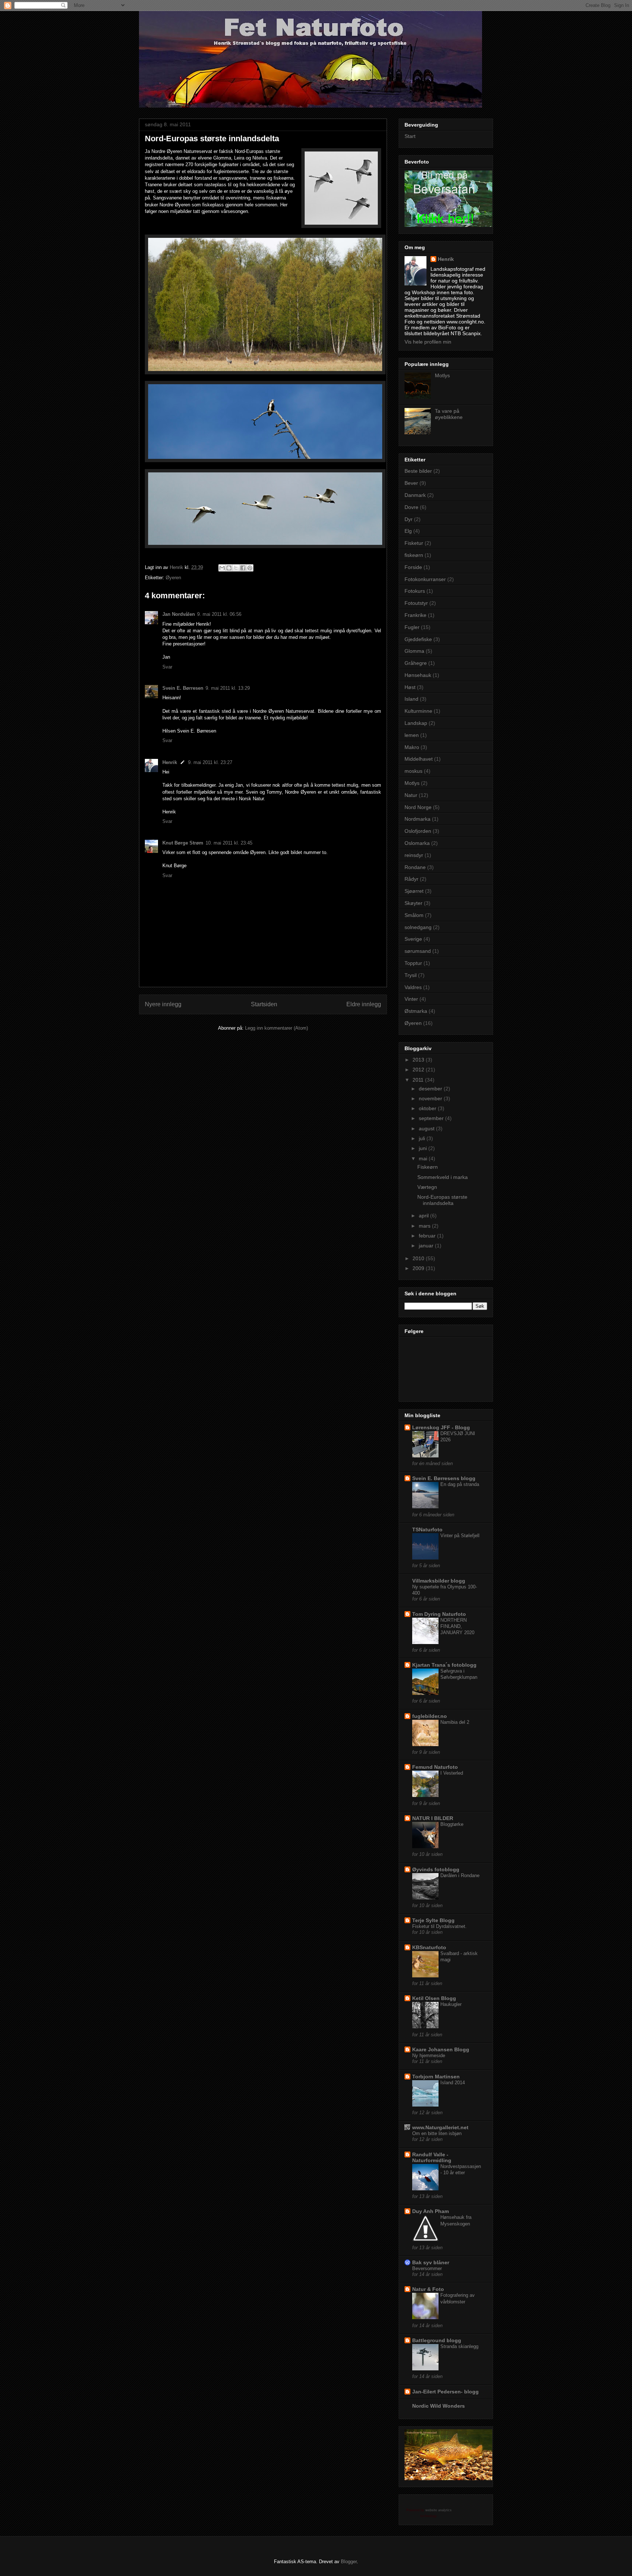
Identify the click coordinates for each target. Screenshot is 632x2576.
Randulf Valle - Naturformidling (432, 2157)
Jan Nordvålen (179, 614)
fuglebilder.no (430, 1716)
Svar (167, 667)
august (427, 1128)
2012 (419, 1070)
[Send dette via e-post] (222, 568)
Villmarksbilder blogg (439, 1581)
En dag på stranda (460, 1484)
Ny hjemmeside (429, 2055)
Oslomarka (417, 843)
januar (427, 1246)
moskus (413, 771)
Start (410, 136)
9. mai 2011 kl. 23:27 (210, 762)
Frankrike (415, 615)
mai (424, 1158)
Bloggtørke (452, 1824)
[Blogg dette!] (229, 568)
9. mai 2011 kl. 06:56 (219, 614)
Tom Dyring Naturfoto (439, 1614)
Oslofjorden (418, 831)
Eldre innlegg (364, 1004)
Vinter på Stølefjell (460, 1536)
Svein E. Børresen (183, 688)
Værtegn (427, 1187)
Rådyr (411, 879)
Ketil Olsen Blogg (434, 1998)
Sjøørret (414, 891)
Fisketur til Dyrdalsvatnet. (439, 1926)
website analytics (439, 2510)
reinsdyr (414, 855)
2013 (419, 1060)
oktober (428, 1108)
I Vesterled (452, 1773)
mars (425, 1226)
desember (431, 1089)
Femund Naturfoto (435, 1767)
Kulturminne (418, 711)
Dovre (411, 507)
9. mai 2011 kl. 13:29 (228, 688)
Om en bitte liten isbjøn (437, 2133)
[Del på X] (236, 568)
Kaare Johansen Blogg (441, 2049)
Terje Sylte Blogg (433, 1920)
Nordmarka (417, 819)
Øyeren (173, 578)
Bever (411, 483)
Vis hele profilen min (428, 342)
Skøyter (413, 903)
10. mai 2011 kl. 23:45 (229, 843)
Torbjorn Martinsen (436, 2077)
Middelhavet (419, 759)
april (424, 1216)
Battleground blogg (437, 2340)
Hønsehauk (418, 675)
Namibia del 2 (455, 1722)
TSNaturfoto (427, 1529)
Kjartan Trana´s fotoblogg (444, 1665)
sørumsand (418, 951)
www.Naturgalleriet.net (440, 2127)
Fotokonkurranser (425, 579)
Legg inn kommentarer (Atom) (276, 1028)
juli (423, 1138)
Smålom (414, 915)
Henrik (170, 762)
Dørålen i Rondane (460, 1875)
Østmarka (416, 1011)
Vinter (411, 999)
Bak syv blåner (431, 2262)
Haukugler (451, 2004)
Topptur (413, 963)
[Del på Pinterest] (250, 568)
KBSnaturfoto (429, 1947)
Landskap (416, 723)
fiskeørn (414, 555)
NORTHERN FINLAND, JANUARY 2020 (457, 1626)
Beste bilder (418, 471)
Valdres (413, 987)
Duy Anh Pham (430, 2211)
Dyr (409, 519)
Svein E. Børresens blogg (444, 1478)
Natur (411, 795)
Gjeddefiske (418, 639)
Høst (410, 687)
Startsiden (264, 1004)
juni (424, 1148)
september (432, 1118)
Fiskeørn (428, 1167)
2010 (419, 1258)
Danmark (415, 495)
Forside (413, 567)
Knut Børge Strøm (183, 843)
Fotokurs (415, 591)
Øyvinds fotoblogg (436, 1869)
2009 (419, 1268)
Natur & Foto (428, 2289)
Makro (412, 747)
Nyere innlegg (163, 1004)
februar (428, 1236)
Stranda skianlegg (459, 2346)
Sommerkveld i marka (443, 1177)
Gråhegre (416, 663)
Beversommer (427, 2268)
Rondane (415, 867)
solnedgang (418, 927)
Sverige (413, 939)
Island (411, 699)
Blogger (349, 2562)
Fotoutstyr (416, 603)
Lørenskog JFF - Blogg (441, 1427)
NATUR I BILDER (433, 1818)
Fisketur (414, 543)
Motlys (442, 375)
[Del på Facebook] (243, 568)
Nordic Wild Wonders (439, 2406)
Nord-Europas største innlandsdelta (442, 1200)
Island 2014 (453, 2083)
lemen (412, 735)
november (431, 1098)
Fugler (412, 627)
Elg (408, 531)
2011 (419, 1080)
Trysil (411, 975)
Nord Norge (418, 807)
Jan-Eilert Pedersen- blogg (445, 2392)
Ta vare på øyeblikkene (449, 414)
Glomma (414, 651)
